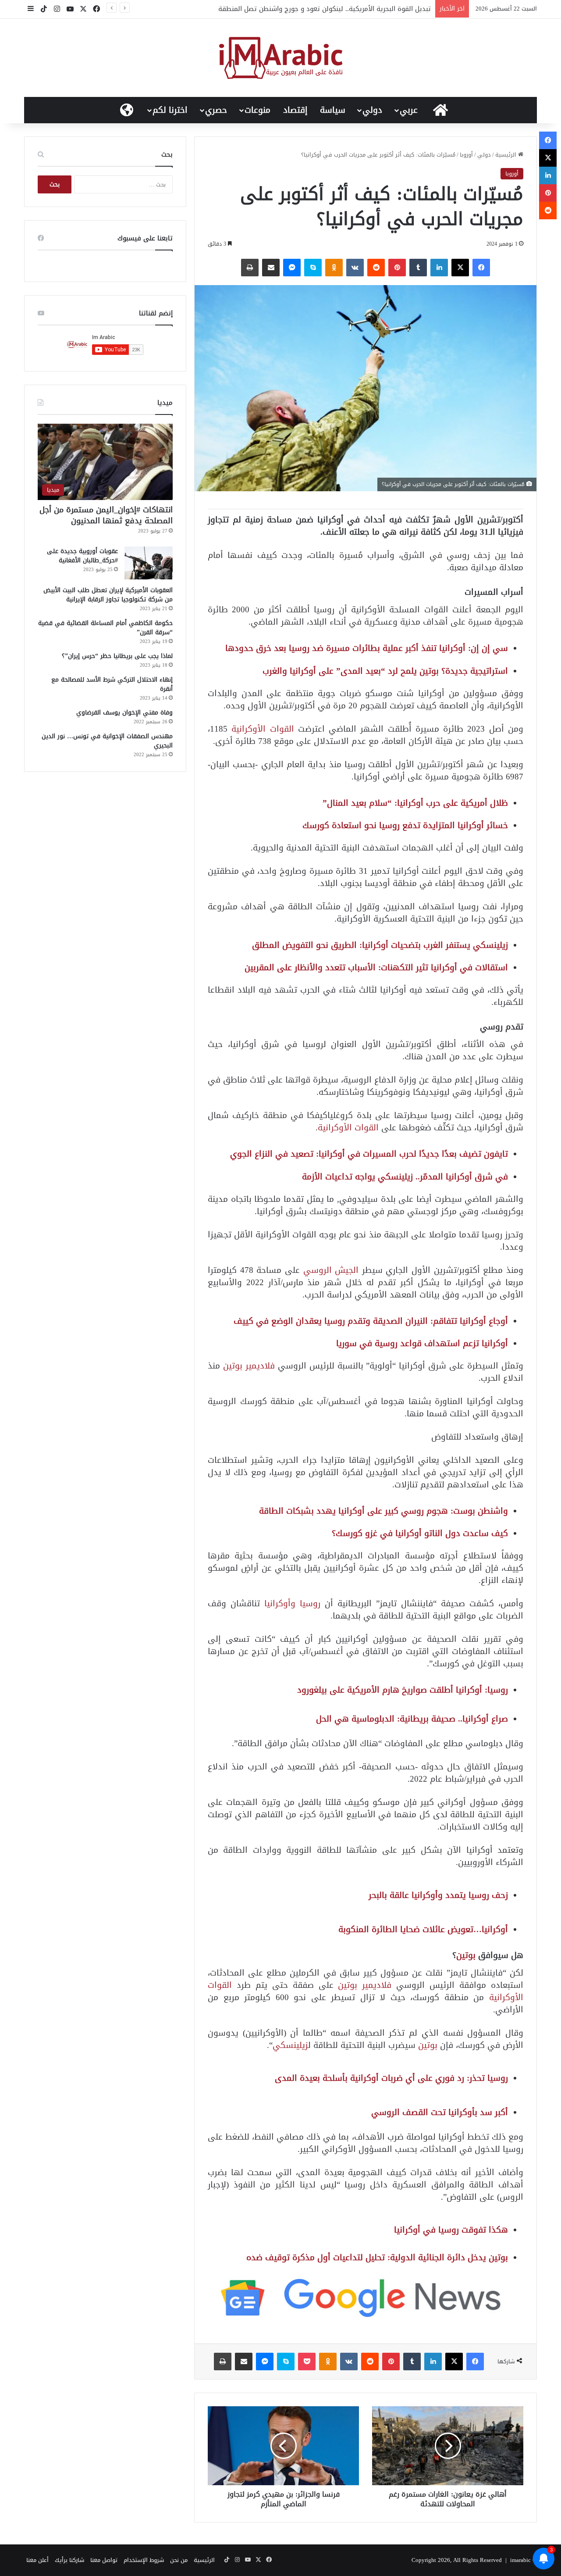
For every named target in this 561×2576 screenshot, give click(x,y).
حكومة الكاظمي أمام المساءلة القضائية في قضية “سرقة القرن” (105, 628)
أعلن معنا (37, 2560)
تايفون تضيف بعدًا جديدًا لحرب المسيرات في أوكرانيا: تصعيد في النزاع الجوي (369, 1154)
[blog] (281, 58)
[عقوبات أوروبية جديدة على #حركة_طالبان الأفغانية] (149, 563)
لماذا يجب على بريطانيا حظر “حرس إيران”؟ (117, 656)
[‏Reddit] (376, 268)
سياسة (333, 110)
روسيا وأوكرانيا (292, 1603)
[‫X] (460, 268)
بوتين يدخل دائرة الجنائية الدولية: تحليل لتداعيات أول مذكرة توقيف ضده (377, 2257)
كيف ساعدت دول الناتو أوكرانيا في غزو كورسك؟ (420, 1533)
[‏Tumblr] (418, 268)
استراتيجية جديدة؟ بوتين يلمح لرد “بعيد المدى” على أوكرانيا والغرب (385, 671)
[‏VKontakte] (355, 268)
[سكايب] (313, 268)
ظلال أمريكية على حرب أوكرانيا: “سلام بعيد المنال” (415, 803)
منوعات (257, 110)
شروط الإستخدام (144, 2560)
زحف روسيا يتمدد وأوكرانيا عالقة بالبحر (438, 1895)
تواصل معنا (104, 2560)
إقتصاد (295, 110)
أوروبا (466, 155)
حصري (216, 110)
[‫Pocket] (307, 2362)
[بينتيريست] (397, 268)
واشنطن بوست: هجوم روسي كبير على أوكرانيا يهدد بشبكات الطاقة (383, 1511)
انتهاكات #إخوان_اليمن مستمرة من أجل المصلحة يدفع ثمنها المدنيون (106, 515)
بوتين (467, 1955)
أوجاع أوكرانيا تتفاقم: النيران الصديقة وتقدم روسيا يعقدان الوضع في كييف (371, 1321)
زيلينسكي (290, 2045)
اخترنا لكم (170, 110)
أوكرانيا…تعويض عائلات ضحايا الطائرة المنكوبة (423, 1929)
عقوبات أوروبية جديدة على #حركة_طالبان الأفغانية (82, 556)
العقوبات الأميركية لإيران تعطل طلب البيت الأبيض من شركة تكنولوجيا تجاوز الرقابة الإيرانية (108, 595)
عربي (409, 110)
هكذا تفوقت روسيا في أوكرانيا (451, 2230)
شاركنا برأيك (69, 2560)
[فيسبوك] (481, 268)
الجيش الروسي (331, 1270)
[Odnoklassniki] (334, 268)
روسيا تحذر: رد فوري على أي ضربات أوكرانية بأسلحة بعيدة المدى (391, 2078)
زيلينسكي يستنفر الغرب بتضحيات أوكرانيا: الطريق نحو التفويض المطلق (380, 945)
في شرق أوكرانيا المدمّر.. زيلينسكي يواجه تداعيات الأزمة (405, 1177)
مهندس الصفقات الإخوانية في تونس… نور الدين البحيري (107, 741)
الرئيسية (507, 155)
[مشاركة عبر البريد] (271, 268)
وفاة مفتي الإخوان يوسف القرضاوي (124, 713)
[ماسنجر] (292, 268)
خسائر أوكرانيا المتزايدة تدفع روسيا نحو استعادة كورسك (405, 825)
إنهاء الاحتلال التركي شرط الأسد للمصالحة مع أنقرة (112, 684)
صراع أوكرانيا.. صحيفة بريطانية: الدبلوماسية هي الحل (412, 1719)
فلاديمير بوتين (249, 1366)
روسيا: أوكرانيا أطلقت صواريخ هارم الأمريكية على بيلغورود (403, 1690)
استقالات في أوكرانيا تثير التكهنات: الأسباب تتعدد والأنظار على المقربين (376, 967)
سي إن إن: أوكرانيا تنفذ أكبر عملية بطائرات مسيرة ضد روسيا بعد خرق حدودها (367, 648)
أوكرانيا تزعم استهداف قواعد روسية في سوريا (422, 1343)
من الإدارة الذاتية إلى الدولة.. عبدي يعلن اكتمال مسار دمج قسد (338, 9)
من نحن (179, 2560)
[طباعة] (250, 268)
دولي (372, 110)
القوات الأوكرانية (265, 729)
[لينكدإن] (439, 268)
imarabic (520, 2560)
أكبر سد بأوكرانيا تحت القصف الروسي (440, 2112)
